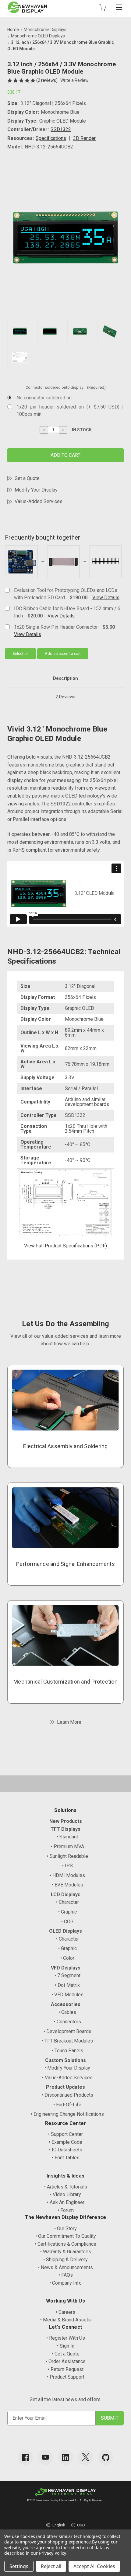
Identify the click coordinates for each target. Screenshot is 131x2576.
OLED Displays (65, 1931)
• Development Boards (67, 2031)
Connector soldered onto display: (66, 387)
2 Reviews (65, 697)
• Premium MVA (67, 1846)
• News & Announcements (65, 2267)
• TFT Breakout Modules (67, 2041)
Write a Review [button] (74, 80)
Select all (20, 654)
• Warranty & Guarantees (66, 2252)
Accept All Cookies (94, 2566)
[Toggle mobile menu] (119, 7)
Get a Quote (27, 478)
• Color (67, 1958)
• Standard (67, 1837)
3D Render (84, 138)
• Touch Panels (67, 2051)
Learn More (69, 1722)
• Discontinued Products (67, 2095)
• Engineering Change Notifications (67, 2114)
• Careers (65, 2312)
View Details (106, 598)
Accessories (66, 2004)
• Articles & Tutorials (66, 2187)
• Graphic (67, 1912)
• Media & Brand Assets (65, 2320)
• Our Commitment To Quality (66, 2236)
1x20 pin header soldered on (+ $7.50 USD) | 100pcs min (70, 410)
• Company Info (65, 2283)
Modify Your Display (36, 490)
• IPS (67, 1866)
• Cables (67, 2012)
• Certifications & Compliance (65, 2244)
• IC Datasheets (66, 2150)
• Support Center (65, 2134)
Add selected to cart (63, 654)
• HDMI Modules (67, 1875)
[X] (86, 2457)
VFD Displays (66, 1968)
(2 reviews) (47, 80)
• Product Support (66, 2377)
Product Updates (65, 2087)
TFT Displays (65, 1829)
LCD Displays (66, 1895)
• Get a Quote (66, 2354)
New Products (66, 1821)
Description (65, 678)
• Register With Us (66, 2338)
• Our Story (65, 2228)
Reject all (51, 2566)
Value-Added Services (39, 501)
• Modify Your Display (67, 2068)
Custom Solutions (65, 2060)
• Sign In (66, 2346)
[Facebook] (25, 2457)
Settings (19, 2566)
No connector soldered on (44, 398)
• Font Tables (66, 2158)
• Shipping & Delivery (65, 2260)
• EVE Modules (67, 1885)
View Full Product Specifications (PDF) (65, 1246)
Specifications (51, 138)
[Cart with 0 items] (103, 7)
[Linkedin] (65, 2457)
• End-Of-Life (67, 2105)
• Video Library (65, 2194)
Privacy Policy (52, 2553)
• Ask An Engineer (66, 2202)
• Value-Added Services (67, 2078)
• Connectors (67, 2022)
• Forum (66, 2210)
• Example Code (65, 2142)
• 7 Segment (67, 1975)
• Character (67, 1902)
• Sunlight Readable (67, 1856)
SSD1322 (61, 129)
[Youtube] (45, 2457)
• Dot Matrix (67, 1985)
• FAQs (66, 2275)
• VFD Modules (67, 1995)
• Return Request (66, 2369)
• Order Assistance (66, 2361)
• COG (67, 1922)
